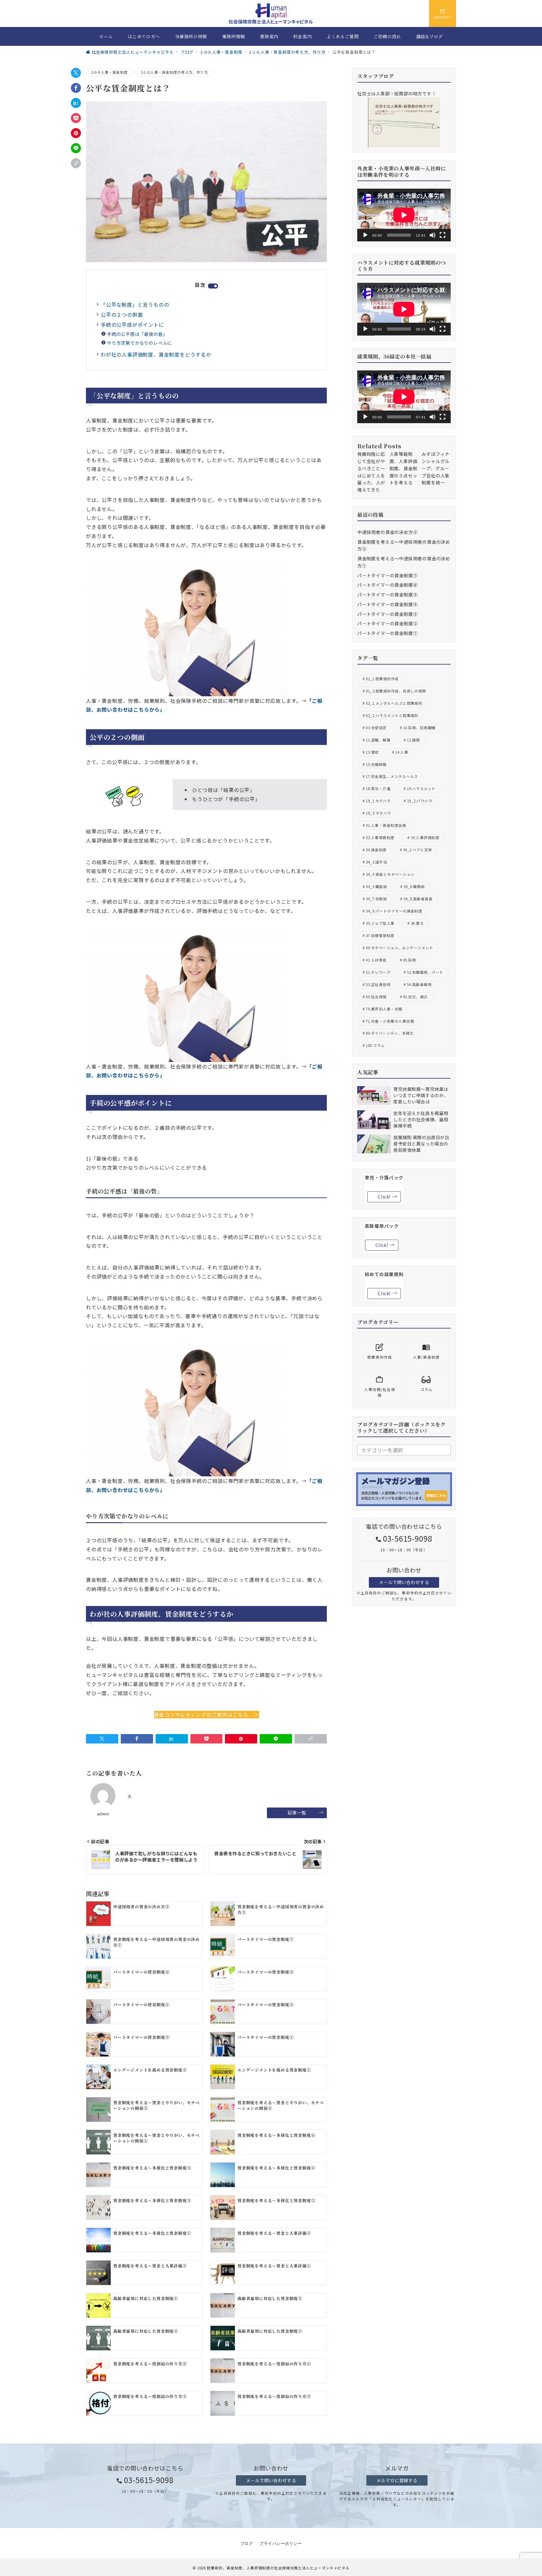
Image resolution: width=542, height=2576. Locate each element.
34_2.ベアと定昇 (418, 850)
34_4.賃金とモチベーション (390, 874)
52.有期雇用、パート (425, 972)
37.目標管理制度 (380, 935)
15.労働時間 (376, 764)
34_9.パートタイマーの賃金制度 (394, 911)
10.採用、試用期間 (419, 728)
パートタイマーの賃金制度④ (387, 604)
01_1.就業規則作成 (382, 679)
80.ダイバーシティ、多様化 (390, 1033)
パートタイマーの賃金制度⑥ (387, 585)
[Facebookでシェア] (76, 88)
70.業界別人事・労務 (384, 1009)
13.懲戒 (372, 752)
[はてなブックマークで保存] (76, 103)
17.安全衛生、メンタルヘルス (392, 776)
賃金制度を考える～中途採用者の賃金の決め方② (404, 545)
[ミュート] (433, 235)
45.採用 (409, 960)
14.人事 (402, 752)
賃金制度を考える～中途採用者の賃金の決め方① (404, 562)
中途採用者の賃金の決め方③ (387, 532)
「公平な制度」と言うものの (135, 304)
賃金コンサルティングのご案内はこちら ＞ (207, 1715)
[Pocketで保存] (76, 118)
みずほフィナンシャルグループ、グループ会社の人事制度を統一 (436, 468)
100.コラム (375, 1045)
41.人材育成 (376, 960)
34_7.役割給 (376, 899)
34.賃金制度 (376, 850)
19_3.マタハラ (378, 813)
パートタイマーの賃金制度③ (387, 614)
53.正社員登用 (378, 984)
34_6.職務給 (414, 887)
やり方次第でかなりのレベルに (139, 343)
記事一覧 (297, 1813)
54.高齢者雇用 (419, 984)
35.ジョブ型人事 (380, 923)
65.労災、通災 (415, 997)
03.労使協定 (376, 728)
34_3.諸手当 (376, 862)
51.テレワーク (378, 972)
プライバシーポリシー (281, 2544)
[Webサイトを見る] (130, 1797)
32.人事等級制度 (380, 838)
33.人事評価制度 (425, 838)
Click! (384, 1197)
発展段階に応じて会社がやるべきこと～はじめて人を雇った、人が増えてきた (371, 472)
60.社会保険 (376, 997)
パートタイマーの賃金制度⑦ (387, 575)
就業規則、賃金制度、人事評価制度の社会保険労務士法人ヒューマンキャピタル (278, 2568)
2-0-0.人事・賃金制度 (109, 72)
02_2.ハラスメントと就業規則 (392, 715)
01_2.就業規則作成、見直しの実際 (396, 691)
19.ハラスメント (421, 789)
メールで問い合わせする (404, 1582)
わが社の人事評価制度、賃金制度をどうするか (156, 354)
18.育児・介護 (378, 789)
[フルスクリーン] (443, 235)
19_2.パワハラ (420, 801)
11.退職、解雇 (378, 740)
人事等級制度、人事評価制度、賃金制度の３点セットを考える (404, 468)
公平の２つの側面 (122, 315)
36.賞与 (417, 923)
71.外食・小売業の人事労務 (390, 1021)
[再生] (365, 235)
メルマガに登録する (397, 2480)
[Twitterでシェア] (76, 73)
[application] (404, 215)
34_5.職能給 (376, 887)
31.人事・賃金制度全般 (386, 825)
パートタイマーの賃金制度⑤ (387, 595)
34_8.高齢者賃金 (418, 899)
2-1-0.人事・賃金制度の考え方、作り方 (174, 72)
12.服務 (413, 740)
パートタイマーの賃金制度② (387, 623)
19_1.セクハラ (378, 801)
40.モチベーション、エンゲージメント (399, 948)
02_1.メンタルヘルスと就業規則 (394, 703)
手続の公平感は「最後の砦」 (137, 334)
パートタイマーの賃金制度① (387, 633)
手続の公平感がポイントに (132, 325)
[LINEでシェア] (76, 148)
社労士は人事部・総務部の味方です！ (397, 94)
